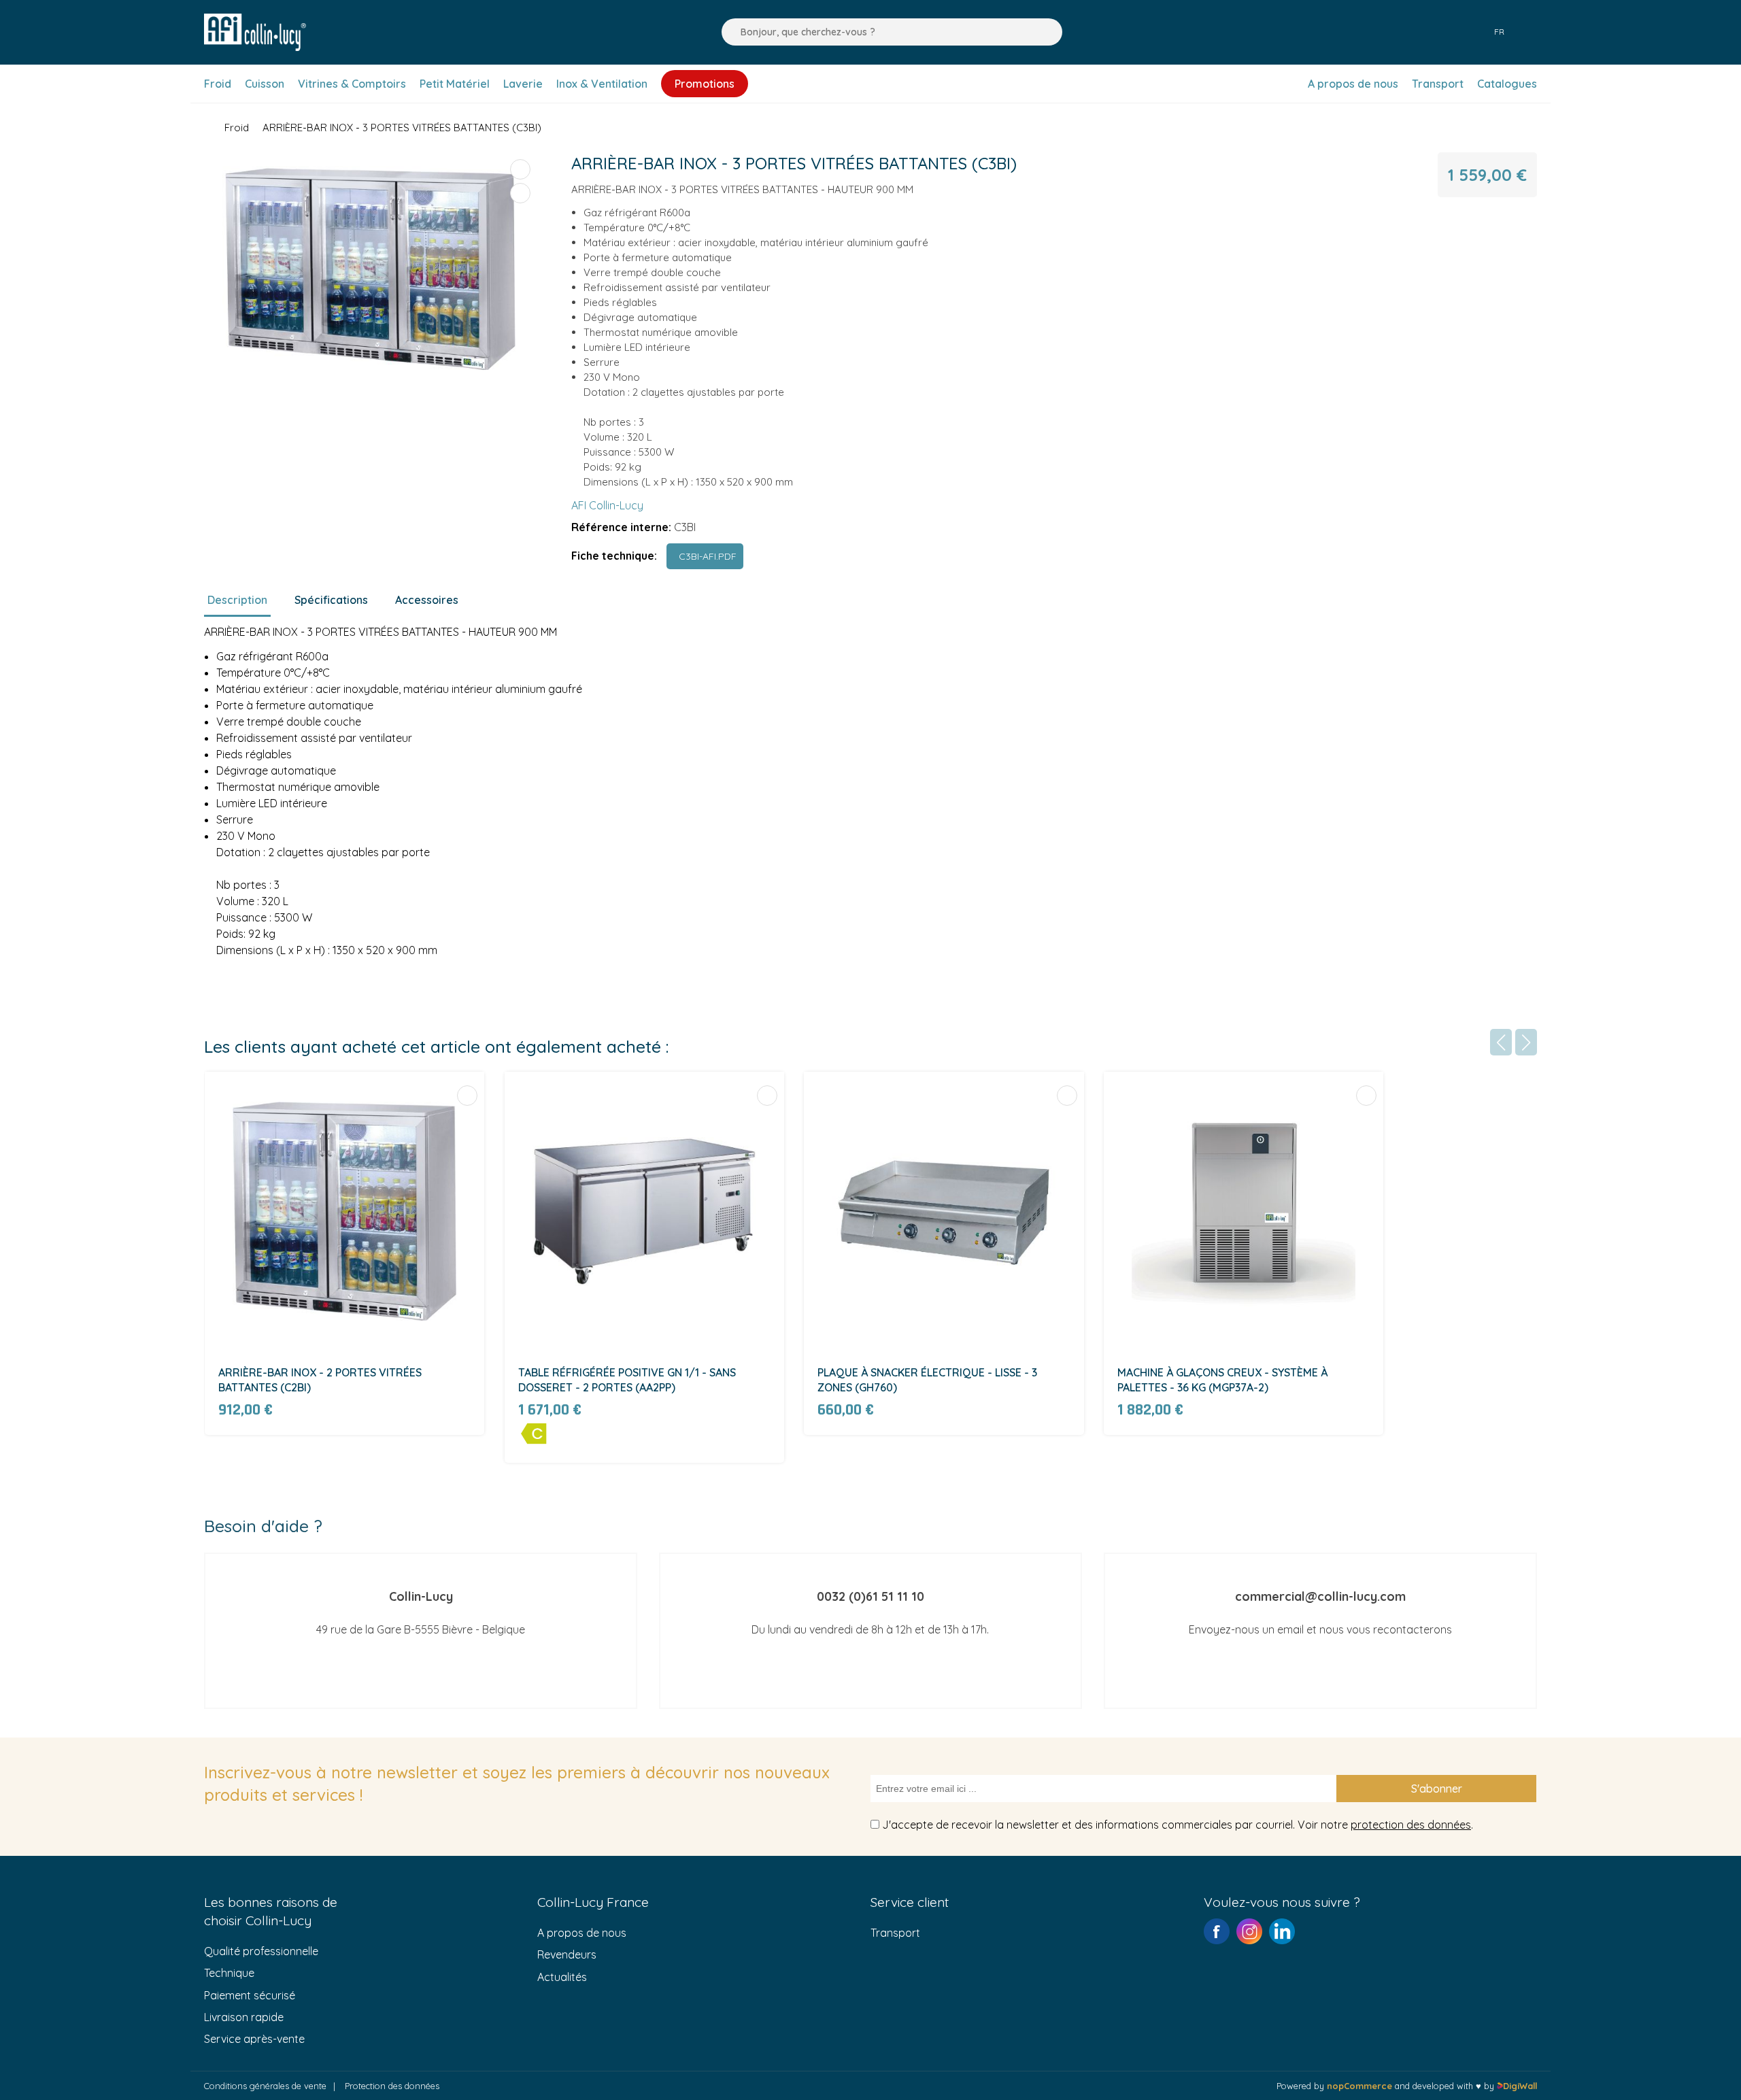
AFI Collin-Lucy (607, 505)
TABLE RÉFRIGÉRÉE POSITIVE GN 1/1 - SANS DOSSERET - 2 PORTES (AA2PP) (627, 1380)
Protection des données (392, 2086)
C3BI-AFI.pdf (705, 556)
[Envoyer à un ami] (520, 193)
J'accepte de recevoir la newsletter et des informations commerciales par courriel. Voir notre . (1178, 1825)
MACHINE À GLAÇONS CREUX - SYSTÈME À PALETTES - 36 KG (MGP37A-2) (1222, 1380)
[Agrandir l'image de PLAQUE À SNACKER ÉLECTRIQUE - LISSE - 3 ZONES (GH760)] (944, 1212)
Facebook (1217, 1931)
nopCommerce (1359, 2086)
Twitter (1282, 1931)
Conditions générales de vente (265, 2086)
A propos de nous (582, 1933)
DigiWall (1520, 2086)
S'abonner (1437, 1789)
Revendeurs (567, 1954)
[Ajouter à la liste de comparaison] (520, 169)
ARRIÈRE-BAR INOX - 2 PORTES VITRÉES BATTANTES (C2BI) (320, 1380)
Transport (895, 1933)
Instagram (1249, 1931)
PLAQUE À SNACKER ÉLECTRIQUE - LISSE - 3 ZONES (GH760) (927, 1380)
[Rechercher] (728, 32)
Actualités (562, 1977)
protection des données (1411, 1825)
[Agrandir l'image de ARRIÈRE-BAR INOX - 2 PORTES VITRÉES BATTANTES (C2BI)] (344, 1212)
